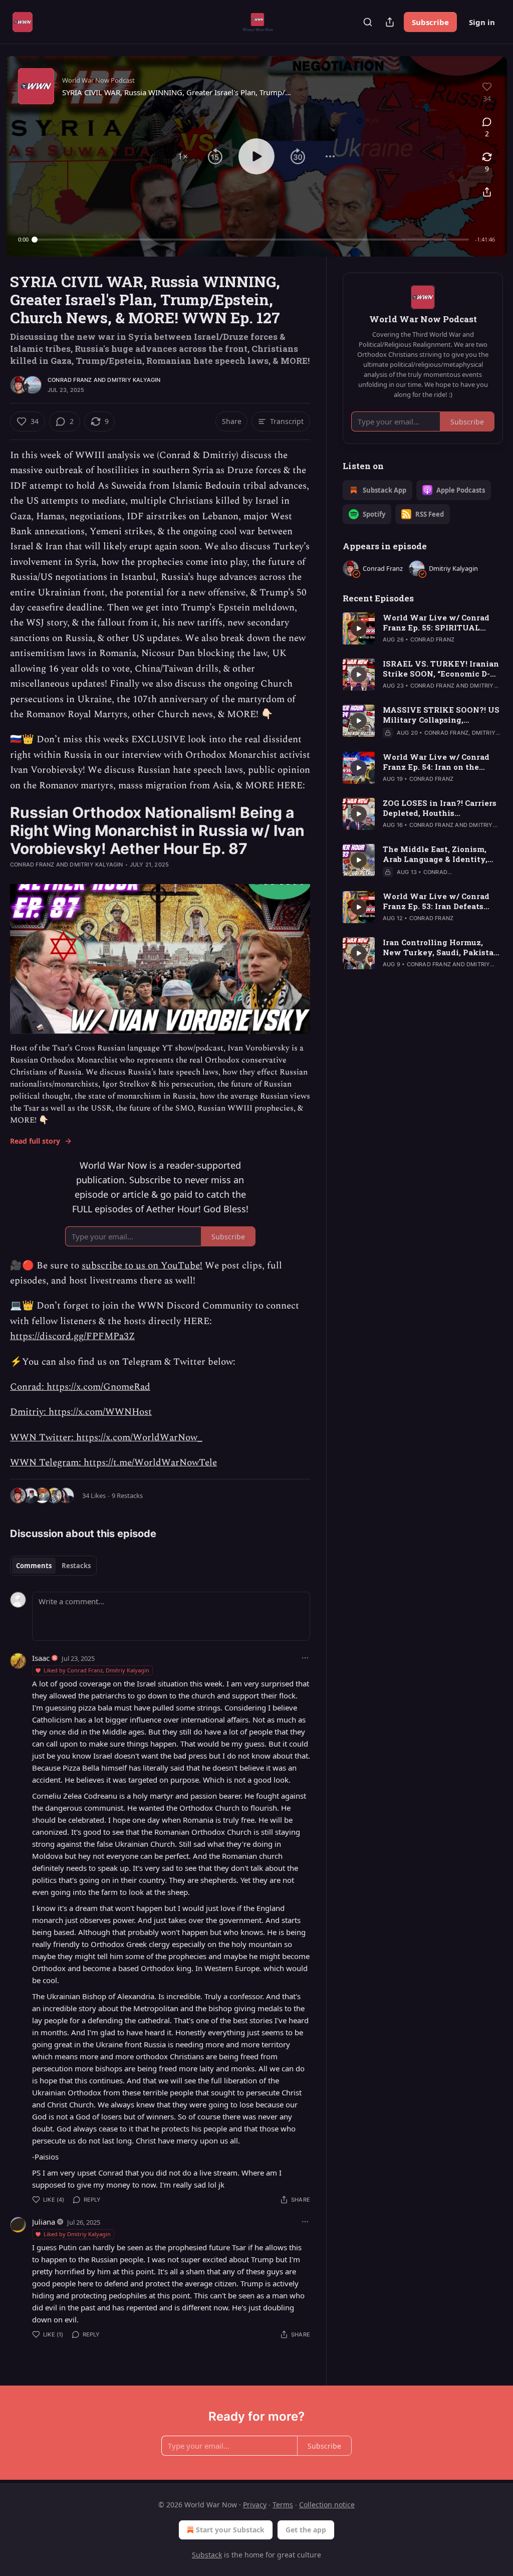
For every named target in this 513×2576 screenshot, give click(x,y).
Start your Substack (230, 2530)
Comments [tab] (34, 1566)
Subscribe (430, 22)
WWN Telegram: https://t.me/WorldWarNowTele (113, 1463)
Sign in (482, 22)
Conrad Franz (70, 380)
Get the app (306, 2530)
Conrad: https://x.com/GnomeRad (80, 1387)
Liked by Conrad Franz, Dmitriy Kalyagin (96, 1670)
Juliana (44, 2222)
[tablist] (53, 1566)
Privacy (255, 2505)
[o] (359, 628)
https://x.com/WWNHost (100, 1412)
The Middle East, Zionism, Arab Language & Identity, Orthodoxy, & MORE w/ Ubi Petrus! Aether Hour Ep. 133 (437, 854)
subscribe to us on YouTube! (142, 1266)
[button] (183, 156)
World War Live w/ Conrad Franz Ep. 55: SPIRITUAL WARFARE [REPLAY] (436, 622)
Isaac (41, 1658)
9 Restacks (127, 1495)
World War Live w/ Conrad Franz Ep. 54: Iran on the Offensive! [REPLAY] (436, 762)
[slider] (252, 240)
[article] (423, 628)
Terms (283, 2505)
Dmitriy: (29, 1412)
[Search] (368, 22)
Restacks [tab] (76, 1566)
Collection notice (327, 2505)
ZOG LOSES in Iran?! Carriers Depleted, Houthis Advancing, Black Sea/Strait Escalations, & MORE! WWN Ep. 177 (440, 808)
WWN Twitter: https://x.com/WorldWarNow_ (106, 1438)
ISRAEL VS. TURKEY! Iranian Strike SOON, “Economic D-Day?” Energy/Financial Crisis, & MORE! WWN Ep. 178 (441, 669)
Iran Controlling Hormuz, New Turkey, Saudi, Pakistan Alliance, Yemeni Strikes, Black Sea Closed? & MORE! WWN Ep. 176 (441, 947)
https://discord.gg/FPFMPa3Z (72, 1336)
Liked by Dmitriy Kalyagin (77, 2234)
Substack (207, 2555)
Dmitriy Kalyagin (134, 380)
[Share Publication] (390, 22)
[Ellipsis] (305, 1658)
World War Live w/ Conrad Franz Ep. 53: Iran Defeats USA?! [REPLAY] (436, 901)
